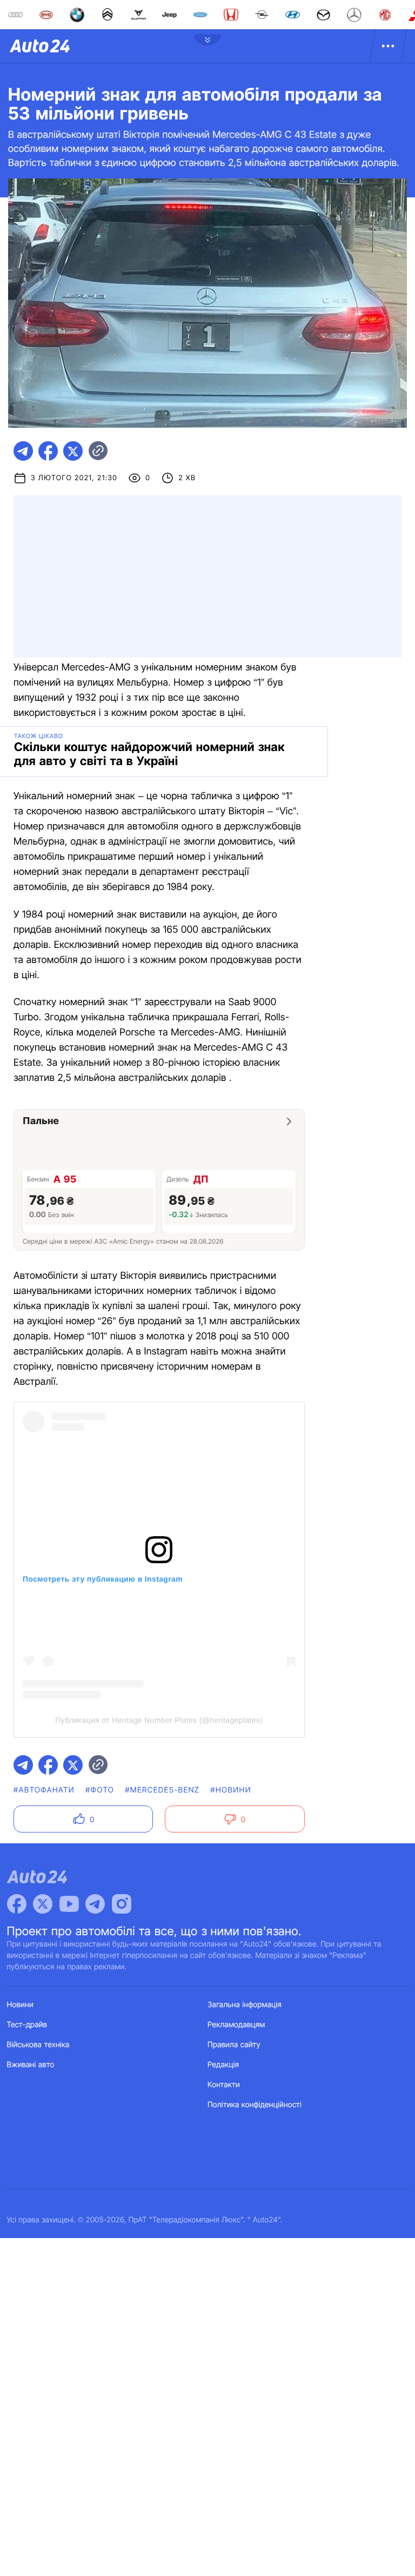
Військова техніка (38, 2045)
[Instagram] (122, 1904)
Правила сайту (234, 2045)
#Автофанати (44, 1790)
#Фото (100, 1790)
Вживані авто (31, 2065)
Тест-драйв (27, 2025)
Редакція (223, 2065)
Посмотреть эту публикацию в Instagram (103, 1579)
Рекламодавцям (236, 2025)
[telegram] (23, 451)
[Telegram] (95, 1904)
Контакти (224, 2085)
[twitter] (73, 451)
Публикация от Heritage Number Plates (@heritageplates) (159, 1720)
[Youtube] (69, 1904)
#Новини (231, 1790)
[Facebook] (17, 1904)
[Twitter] (43, 1904)
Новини (20, 2005)
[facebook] (48, 451)
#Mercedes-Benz (162, 1790)
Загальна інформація (245, 2005)
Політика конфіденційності (255, 2105)
